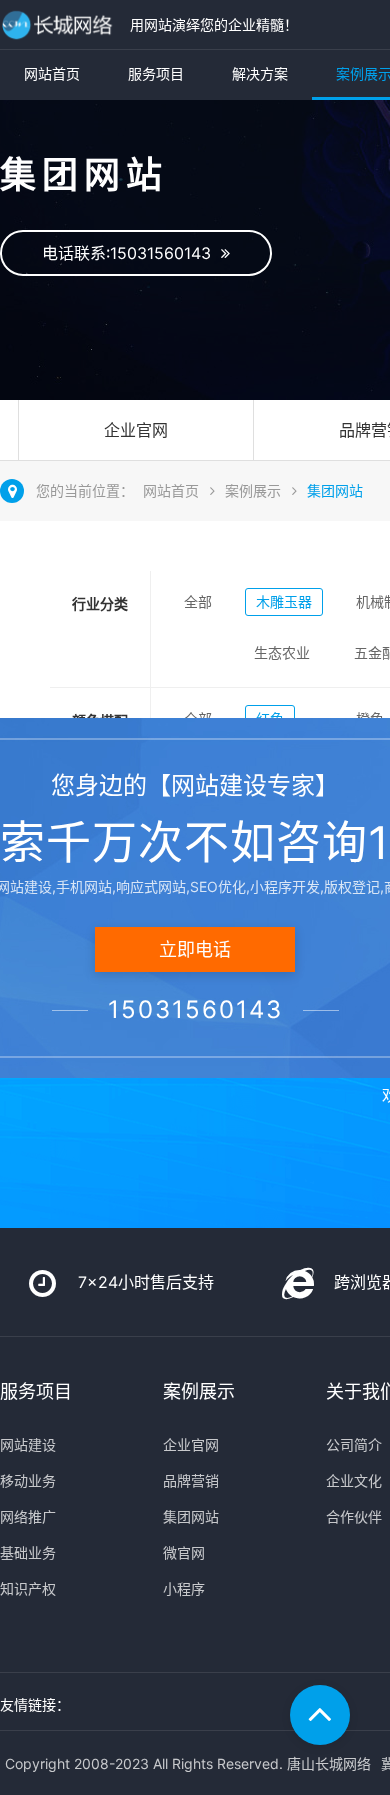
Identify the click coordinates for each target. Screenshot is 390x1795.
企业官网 (136, 430)
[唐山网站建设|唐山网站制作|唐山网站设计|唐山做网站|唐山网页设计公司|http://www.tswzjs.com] (60, 24)
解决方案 (260, 73)
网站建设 (28, 1444)
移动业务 (28, 1480)
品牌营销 (191, 1480)
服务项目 (156, 73)
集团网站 (335, 490)
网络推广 (28, 1516)
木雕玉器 (284, 601)
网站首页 (52, 73)
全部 (198, 601)
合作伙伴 (354, 1516)
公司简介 (354, 1444)
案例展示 (253, 490)
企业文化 (354, 1480)
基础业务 (28, 1552)
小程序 (184, 1588)
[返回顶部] (320, 1715)
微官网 (184, 1552)
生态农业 (282, 652)
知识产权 (28, 1588)
